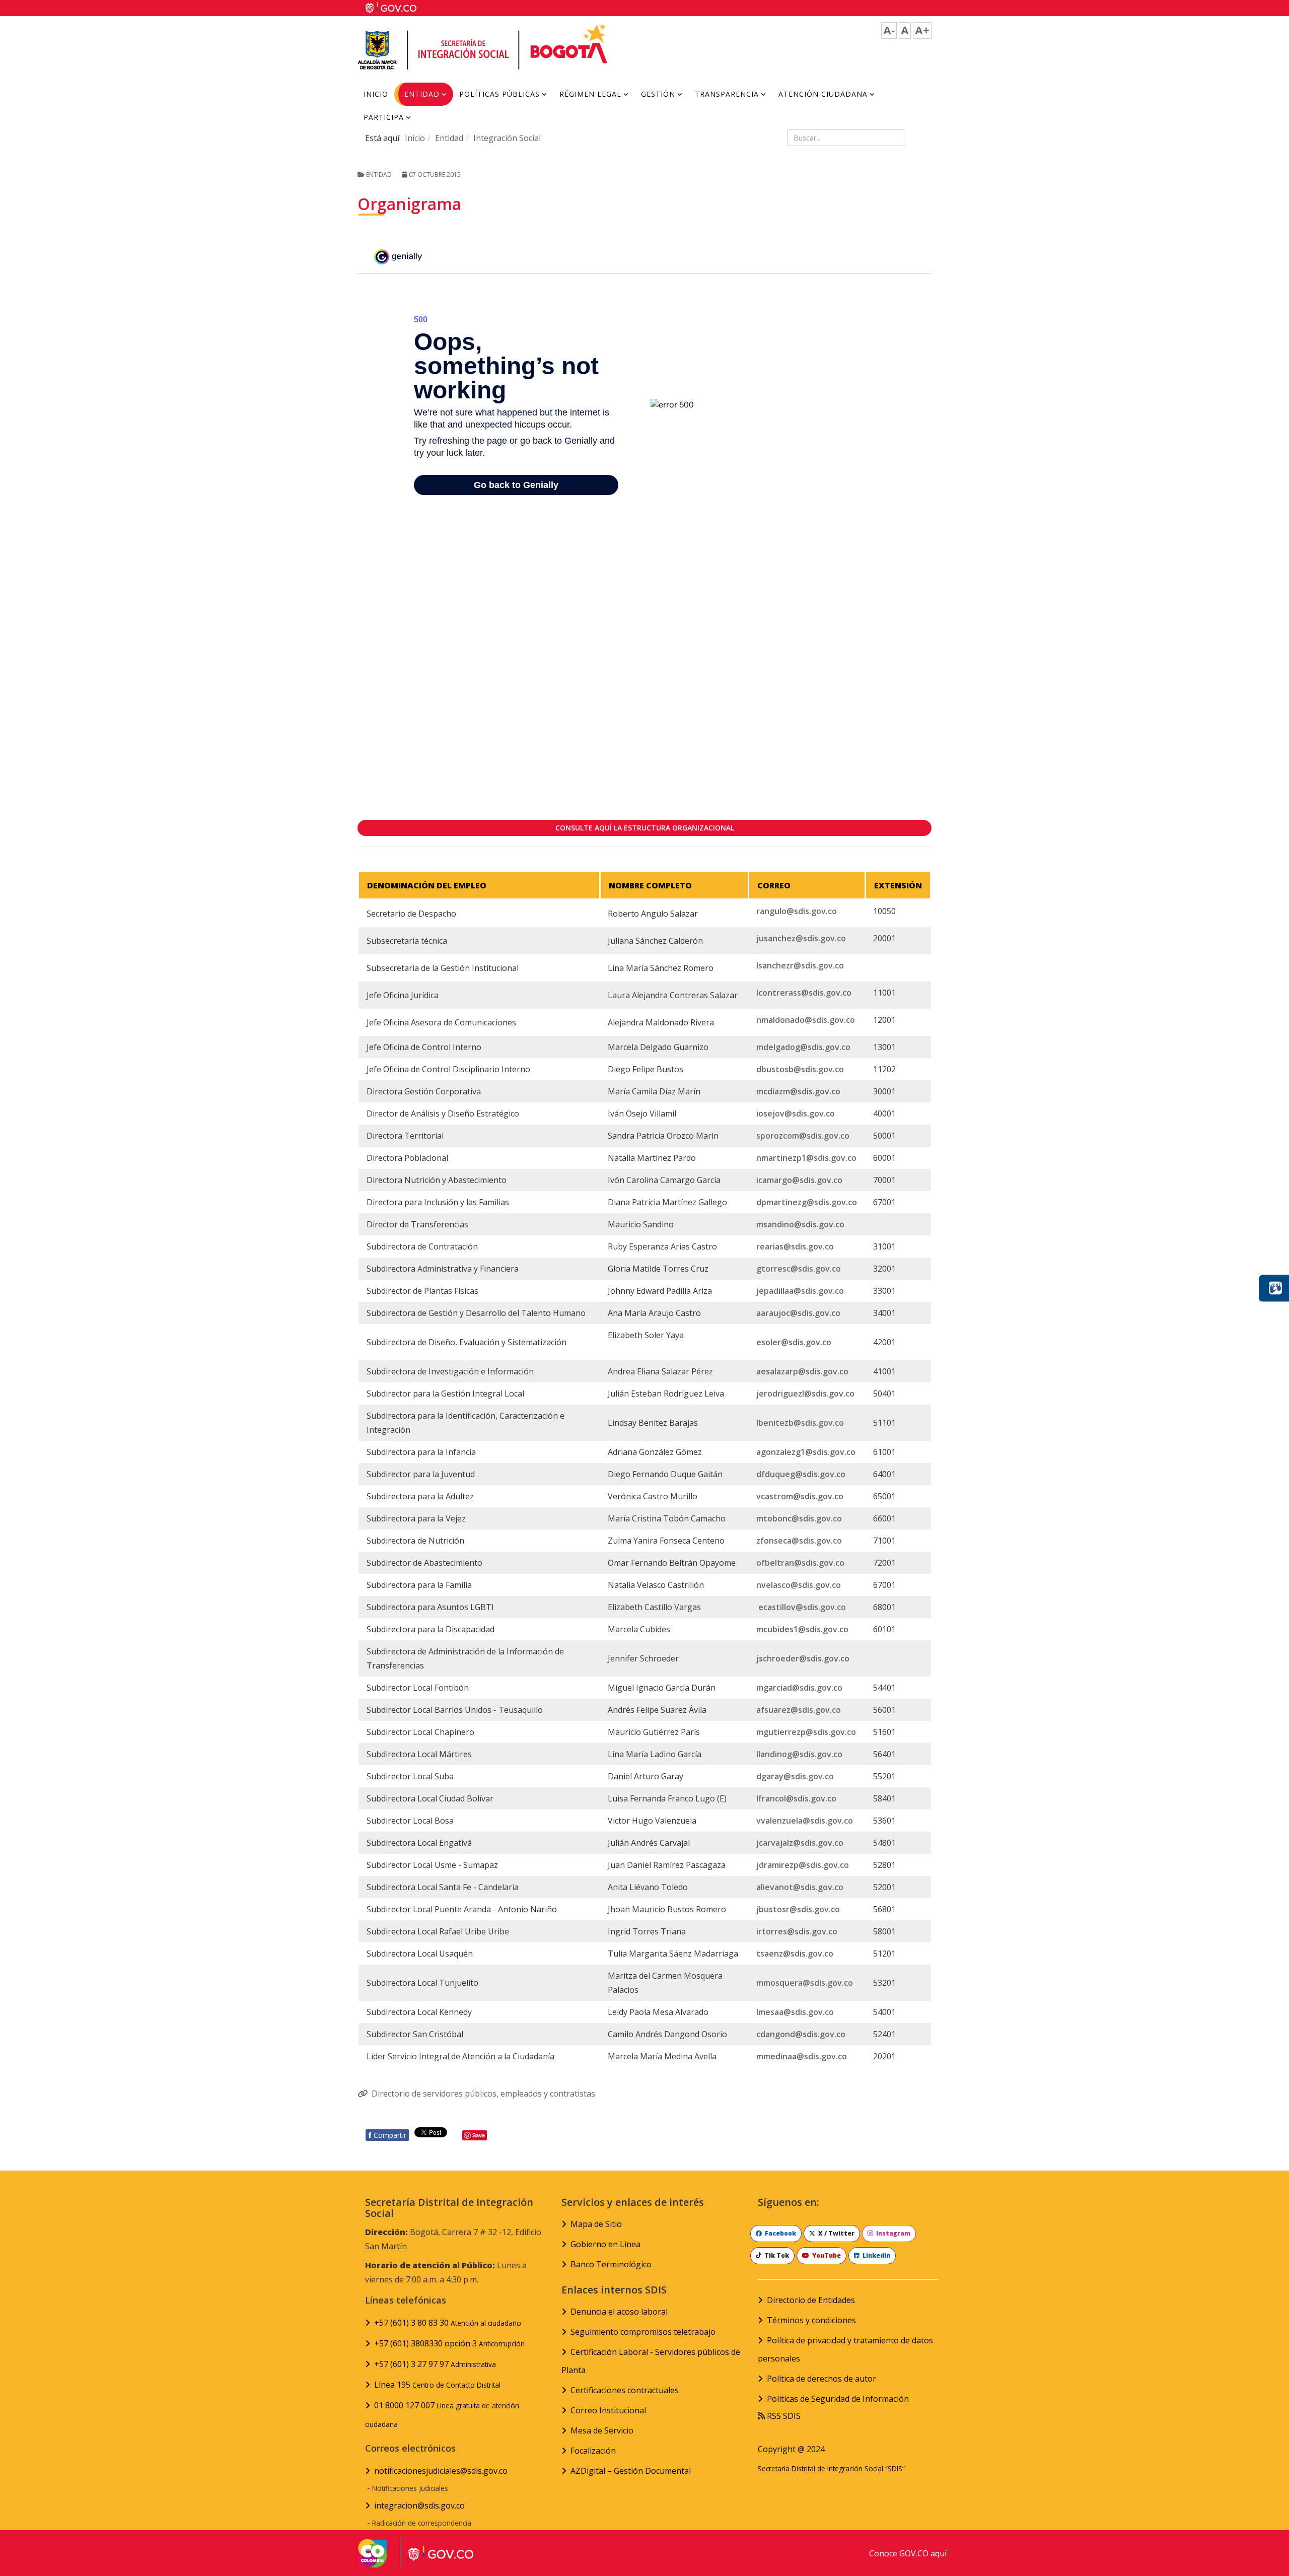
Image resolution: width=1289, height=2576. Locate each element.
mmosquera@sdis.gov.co (805, 1983)
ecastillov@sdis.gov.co (802, 1607)
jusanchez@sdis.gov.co (801, 938)
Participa (384, 117)
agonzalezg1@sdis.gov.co (806, 1452)
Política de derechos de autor (821, 2379)
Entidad (422, 94)
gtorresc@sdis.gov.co (799, 1269)
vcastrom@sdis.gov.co (800, 1496)
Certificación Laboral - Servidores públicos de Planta (651, 2361)
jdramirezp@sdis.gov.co (803, 1865)
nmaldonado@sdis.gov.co (806, 1020)
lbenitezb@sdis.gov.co (800, 1423)
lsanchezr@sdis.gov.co (800, 965)
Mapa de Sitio (596, 2224)
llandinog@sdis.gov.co (799, 1754)
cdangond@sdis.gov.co (801, 2034)
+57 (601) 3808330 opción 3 (449, 2343)
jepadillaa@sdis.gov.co (800, 1291)
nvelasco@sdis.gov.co (799, 1585)
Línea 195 (437, 2385)
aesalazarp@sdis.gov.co (802, 1371)
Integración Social (507, 138)
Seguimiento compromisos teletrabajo (643, 2332)
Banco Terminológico (611, 2264)
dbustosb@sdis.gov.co (800, 1069)
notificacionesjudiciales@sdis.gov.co (441, 2471)
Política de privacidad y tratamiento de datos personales (845, 2349)
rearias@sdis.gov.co (795, 1246)
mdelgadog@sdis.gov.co (803, 1047)
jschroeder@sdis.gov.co (803, 1658)
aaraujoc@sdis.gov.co (798, 1313)
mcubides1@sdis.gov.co (802, 1629)
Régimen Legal (590, 94)
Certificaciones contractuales (625, 2390)
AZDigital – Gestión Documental (631, 2471)
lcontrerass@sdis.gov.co (804, 993)
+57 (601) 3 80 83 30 (448, 2323)
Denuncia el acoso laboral (619, 2312)
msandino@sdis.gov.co (800, 1224)
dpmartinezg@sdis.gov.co (807, 1202)
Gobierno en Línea (605, 2244)
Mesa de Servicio (602, 2430)
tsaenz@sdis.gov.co (795, 1954)
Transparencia (727, 94)
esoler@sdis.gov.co (794, 1342)
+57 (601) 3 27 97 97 (435, 2364)
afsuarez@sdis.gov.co (799, 1710)
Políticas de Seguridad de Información (838, 2399)
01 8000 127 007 (442, 2414)
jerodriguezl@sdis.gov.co (805, 1394)
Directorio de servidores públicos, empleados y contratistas (483, 2094)
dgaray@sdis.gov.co (795, 1776)
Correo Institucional (608, 2410)
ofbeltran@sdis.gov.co (800, 1563)
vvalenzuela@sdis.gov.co (805, 1821)
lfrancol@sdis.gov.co (796, 1798)
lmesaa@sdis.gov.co (795, 2012)
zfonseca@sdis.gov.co (799, 1541)
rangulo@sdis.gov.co (797, 911)
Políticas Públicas (499, 94)
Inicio (376, 94)
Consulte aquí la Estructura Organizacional (645, 828)
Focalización (593, 2451)
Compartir (387, 2135)
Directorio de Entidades (811, 2300)
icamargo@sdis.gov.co (799, 1180)
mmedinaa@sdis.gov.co (802, 2056)
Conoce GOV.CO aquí (908, 2553)
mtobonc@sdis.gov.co (799, 1518)
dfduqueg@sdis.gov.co (801, 1474)
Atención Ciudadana (823, 94)
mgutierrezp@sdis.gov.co (806, 1732)
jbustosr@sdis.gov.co (798, 1909)
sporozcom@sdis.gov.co (803, 1136)
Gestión (658, 94)
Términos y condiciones (811, 2320)
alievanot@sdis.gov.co (800, 1887)
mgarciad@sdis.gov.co (799, 1688)
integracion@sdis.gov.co (419, 2505)
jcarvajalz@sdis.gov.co (800, 1843)
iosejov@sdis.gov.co (796, 1113)
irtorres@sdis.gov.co (797, 1931)
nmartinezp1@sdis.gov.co (806, 1158)
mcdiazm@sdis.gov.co (798, 1091)
